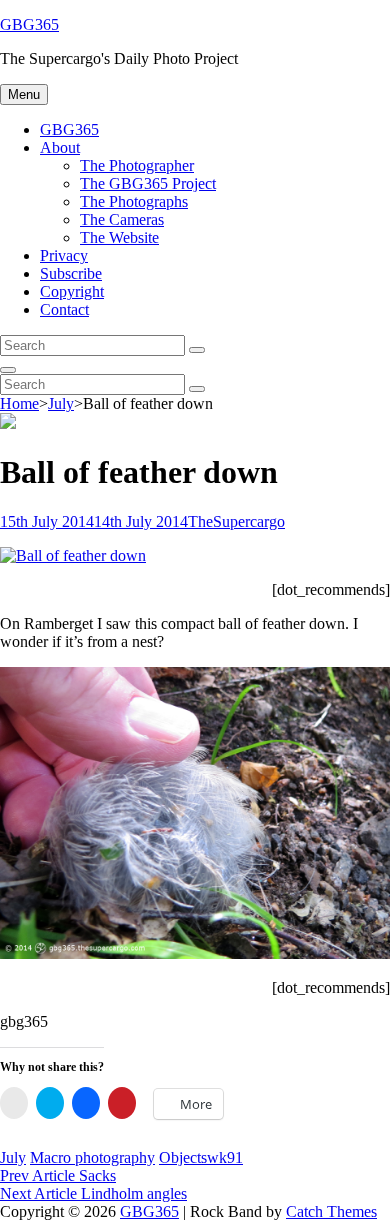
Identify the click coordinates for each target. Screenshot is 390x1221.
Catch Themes (331, 1211)
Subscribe (71, 273)
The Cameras (122, 219)
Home (19, 403)
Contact (64, 309)
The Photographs (134, 201)
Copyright (72, 291)
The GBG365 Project (148, 183)
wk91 (225, 1157)
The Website (119, 237)
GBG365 (29, 24)
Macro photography (92, 1157)
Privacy (64, 255)
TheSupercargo (236, 521)
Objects (183, 1157)
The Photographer (137, 165)
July (61, 403)
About (60, 147)
